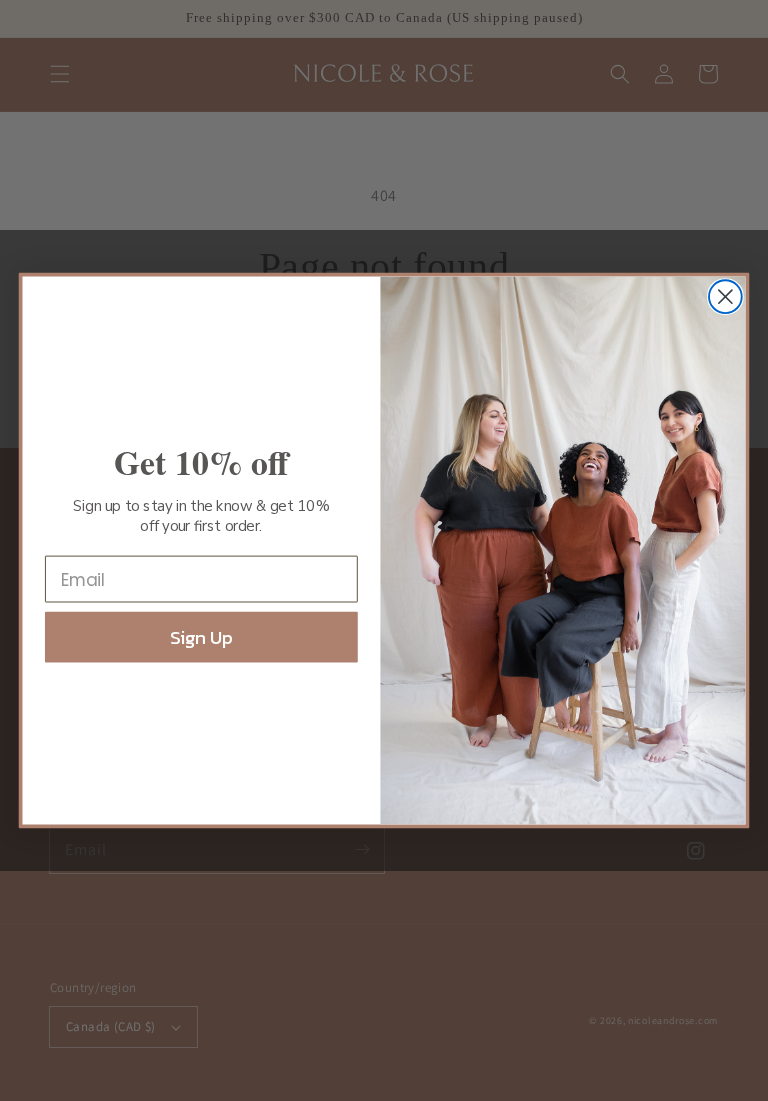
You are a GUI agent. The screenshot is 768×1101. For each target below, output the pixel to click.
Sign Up (201, 638)
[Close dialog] (725, 296)
